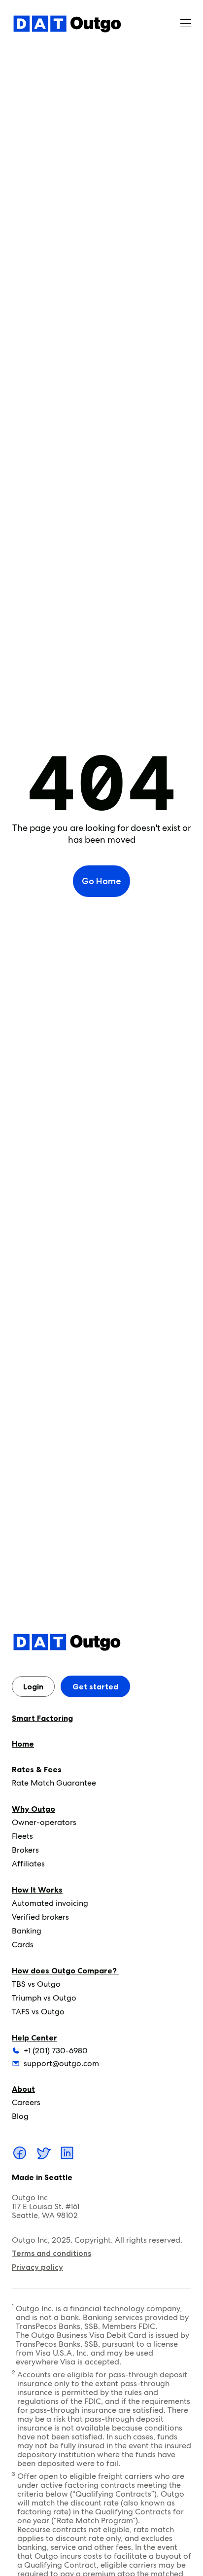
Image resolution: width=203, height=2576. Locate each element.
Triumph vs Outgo (44, 1998)
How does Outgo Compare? (65, 1970)
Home (23, 1744)
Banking (27, 1931)
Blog (20, 2116)
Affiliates (28, 1864)
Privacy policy (37, 2267)
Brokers (25, 1850)
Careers (26, 2102)
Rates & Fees (37, 1769)
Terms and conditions (51, 2253)
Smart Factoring (42, 1718)
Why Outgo (34, 1809)
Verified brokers (40, 1917)
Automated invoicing (50, 1903)
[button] (186, 24)
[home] (67, 24)
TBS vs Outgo (36, 1984)
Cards (23, 1945)
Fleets (22, 1836)
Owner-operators (44, 1822)
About (23, 2089)
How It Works (37, 1890)
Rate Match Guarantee (54, 1783)
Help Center (34, 2038)
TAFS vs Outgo (38, 2012)
